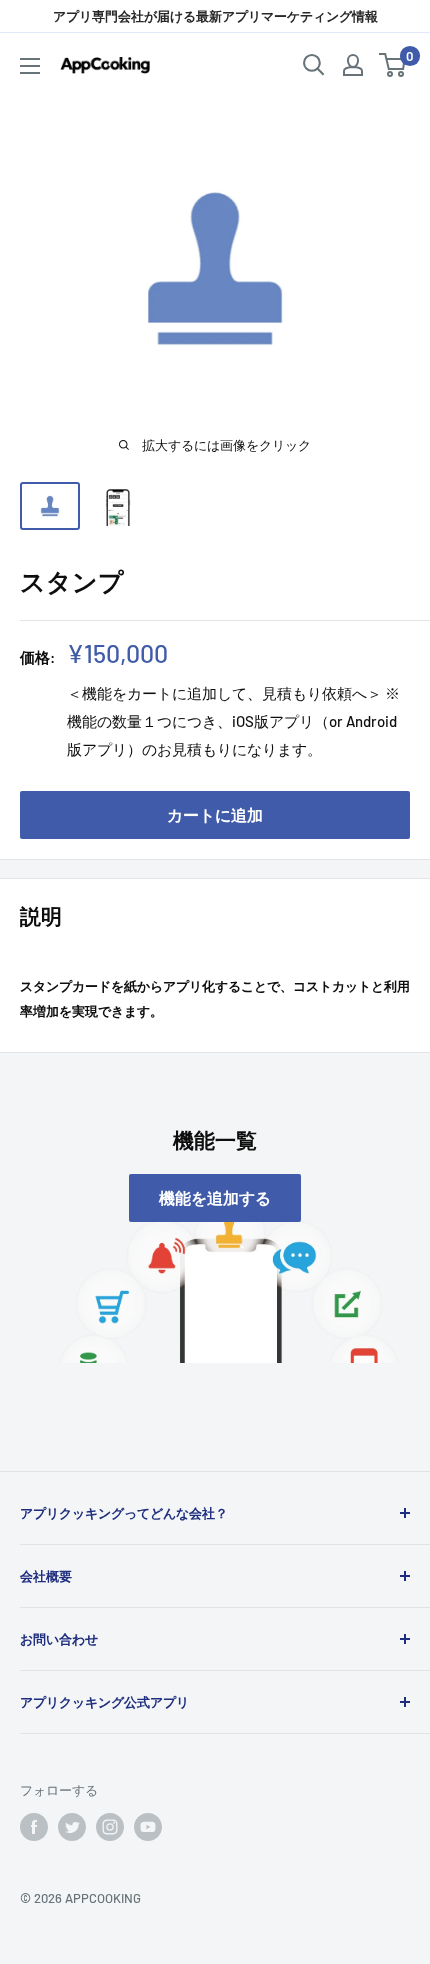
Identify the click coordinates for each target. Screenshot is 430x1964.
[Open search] (314, 65)
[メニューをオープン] (30, 66)
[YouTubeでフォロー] (148, 1827)
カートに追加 (215, 814)
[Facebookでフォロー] (34, 1827)
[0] (393, 65)
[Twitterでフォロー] (72, 1827)
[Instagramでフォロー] (110, 1827)
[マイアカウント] (353, 65)
